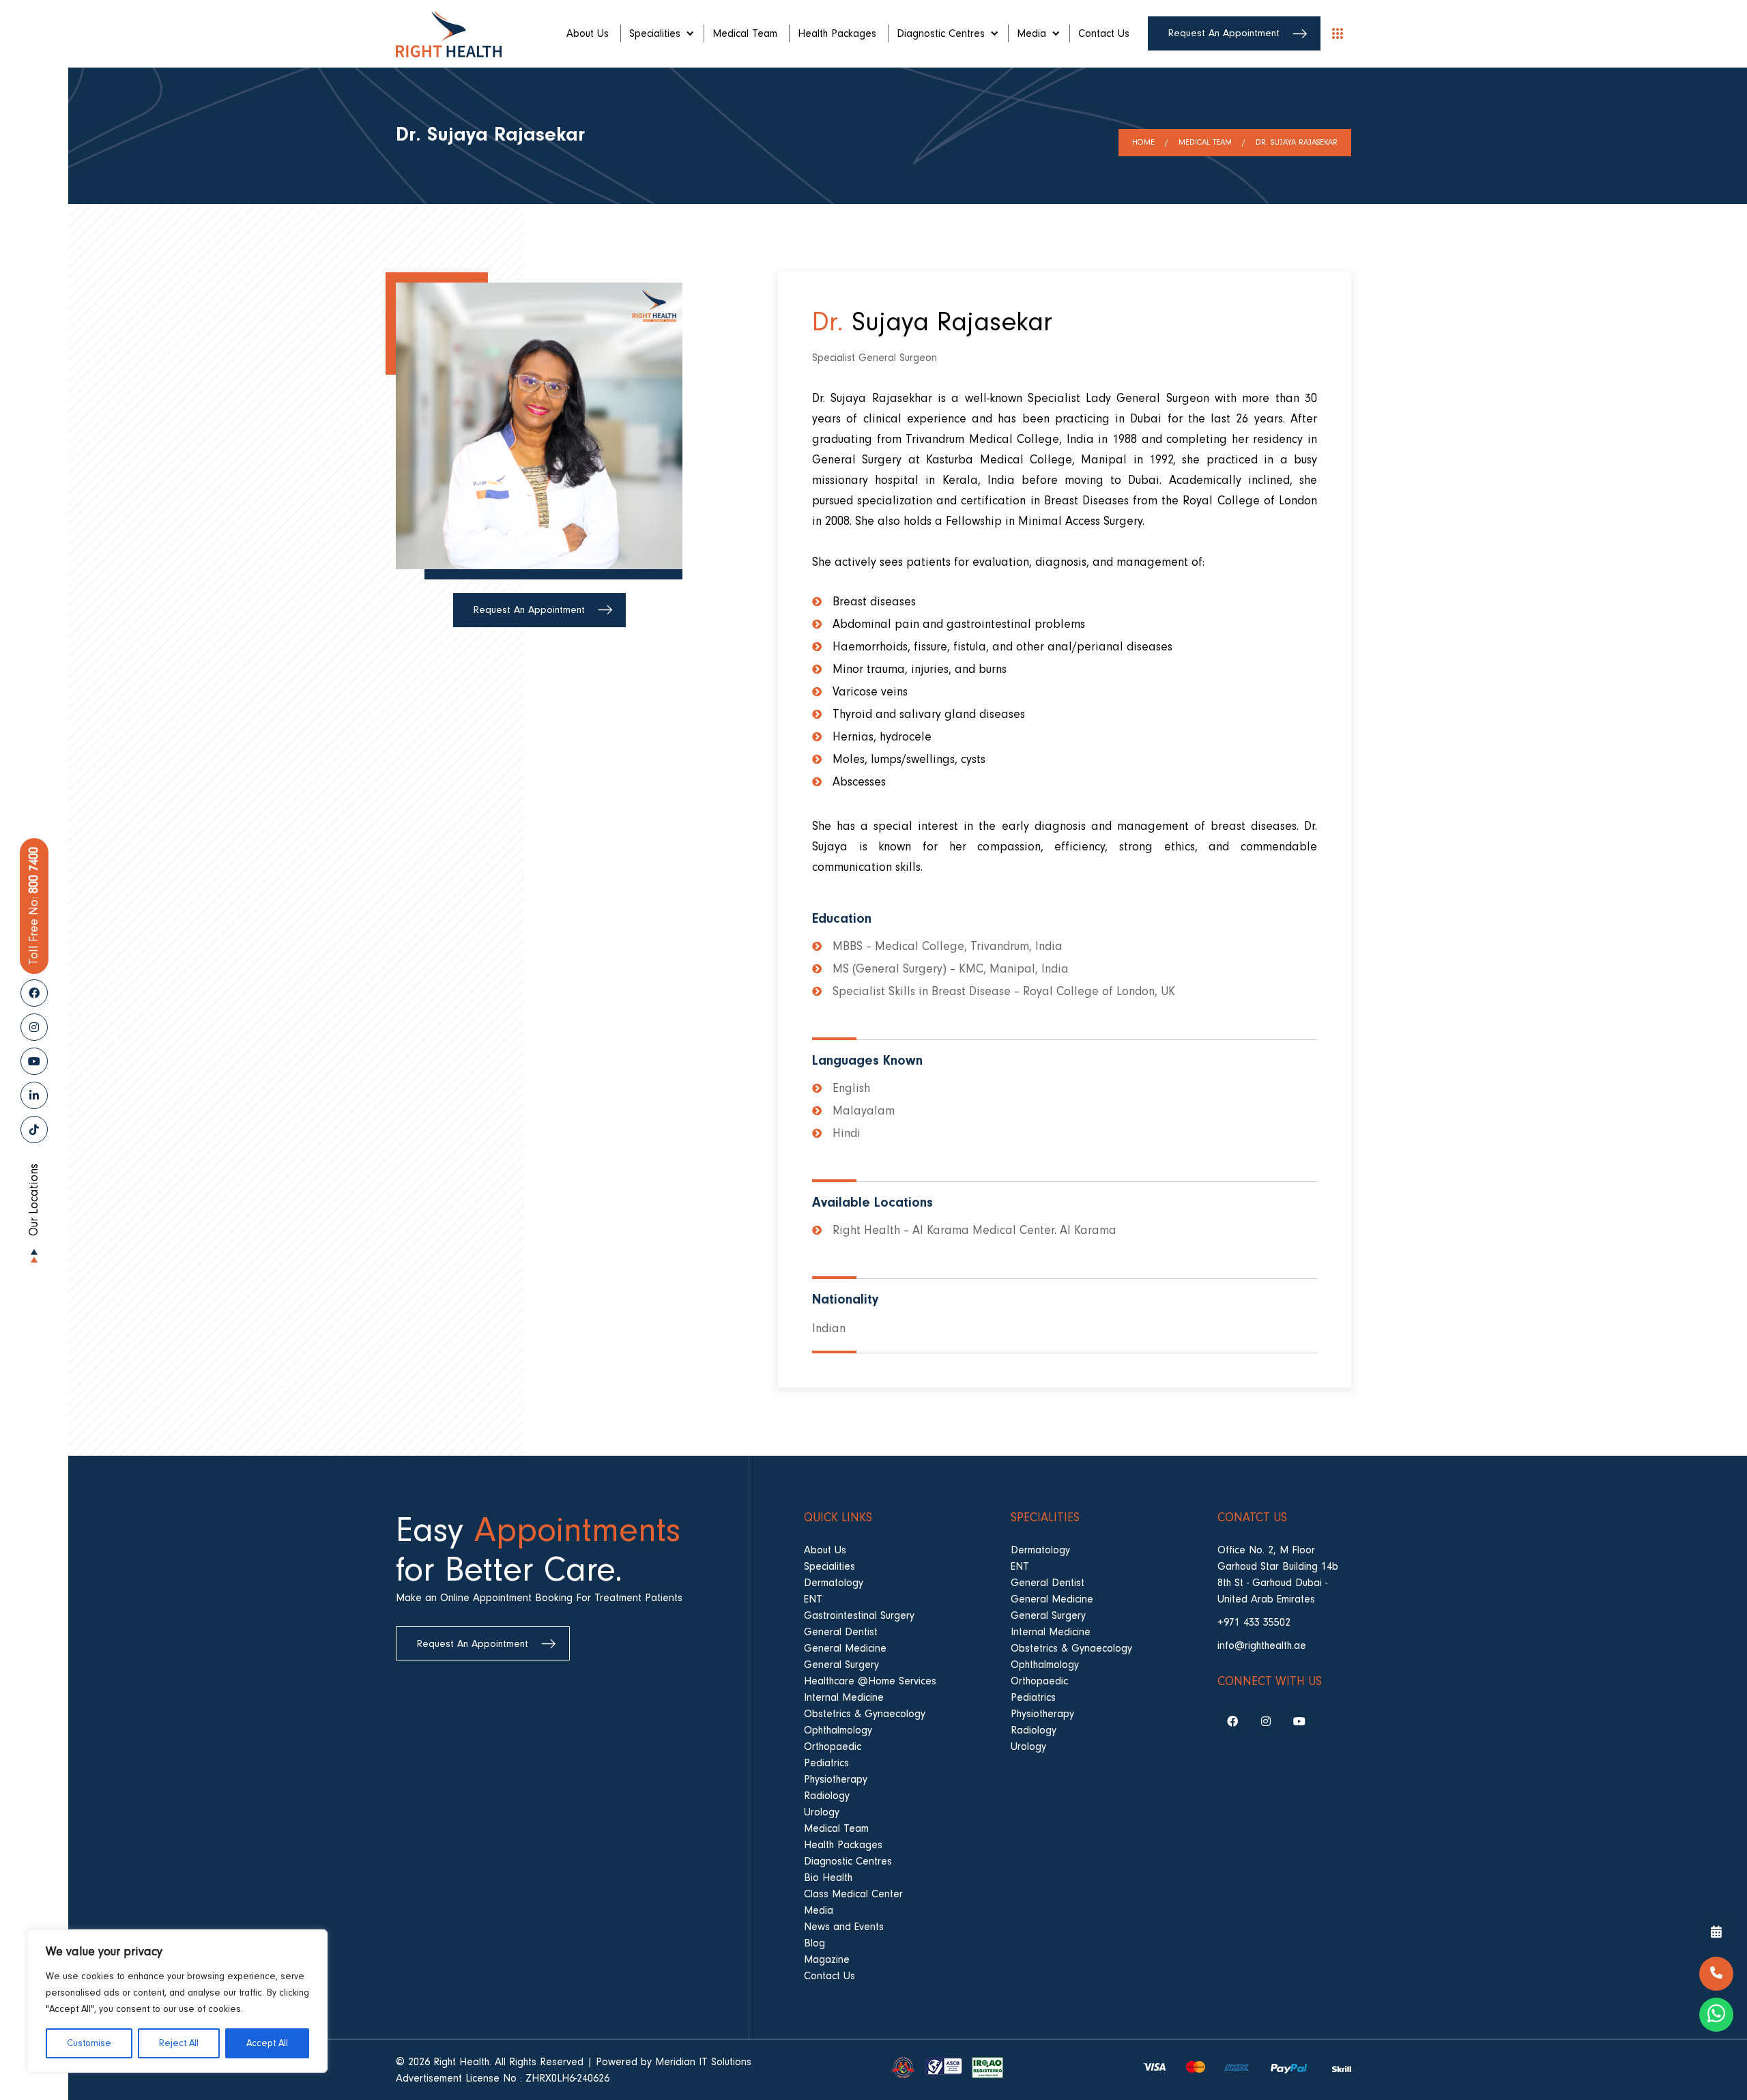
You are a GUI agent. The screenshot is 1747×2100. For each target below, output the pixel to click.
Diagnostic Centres (941, 33)
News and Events (844, 1927)
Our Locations (34, 1200)
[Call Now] (1716, 1974)
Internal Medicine (844, 1697)
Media (1031, 33)
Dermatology (834, 1583)
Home (1143, 142)
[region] (177, 2001)
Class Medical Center (853, 1894)
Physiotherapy (836, 1779)
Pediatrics (826, 1763)
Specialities (655, 33)
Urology (822, 1812)
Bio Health (828, 1878)
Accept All (267, 2043)
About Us (588, 33)
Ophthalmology (838, 1730)
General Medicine (845, 1648)
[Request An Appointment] (1716, 1933)
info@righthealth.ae (1262, 1645)
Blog (814, 1943)
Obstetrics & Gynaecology (865, 1714)
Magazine (827, 1959)
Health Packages (837, 33)
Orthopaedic (833, 1746)
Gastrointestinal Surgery (859, 1615)
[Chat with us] (1716, 2015)
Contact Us (1104, 33)
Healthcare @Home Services (870, 1681)
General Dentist (841, 1632)
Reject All (179, 2043)
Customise (89, 2043)
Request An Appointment (1224, 33)
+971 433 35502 (1254, 1622)
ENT (813, 1599)
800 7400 (34, 906)
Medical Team (745, 33)
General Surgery (841, 1665)
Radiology (827, 1796)
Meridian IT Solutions (703, 2062)
